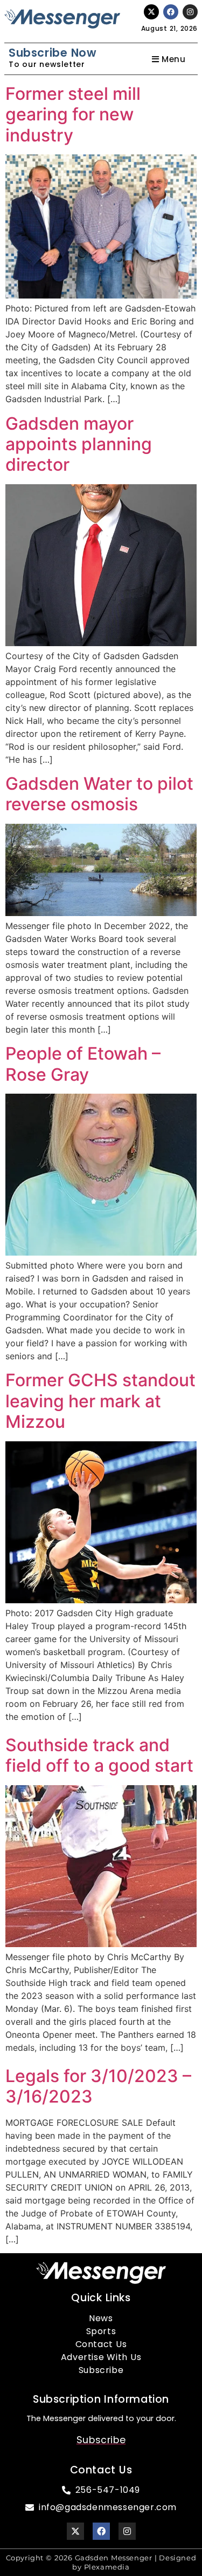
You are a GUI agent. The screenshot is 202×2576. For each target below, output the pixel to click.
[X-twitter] (151, 12)
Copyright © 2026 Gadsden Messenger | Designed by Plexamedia (101, 2562)
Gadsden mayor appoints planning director (79, 444)
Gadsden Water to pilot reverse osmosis (99, 794)
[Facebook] (171, 12)
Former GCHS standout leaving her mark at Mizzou (100, 1401)
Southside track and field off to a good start (99, 1755)
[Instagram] (190, 12)
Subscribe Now (53, 53)
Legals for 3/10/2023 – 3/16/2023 (98, 2086)
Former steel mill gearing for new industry (73, 114)
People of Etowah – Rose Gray (83, 1064)
